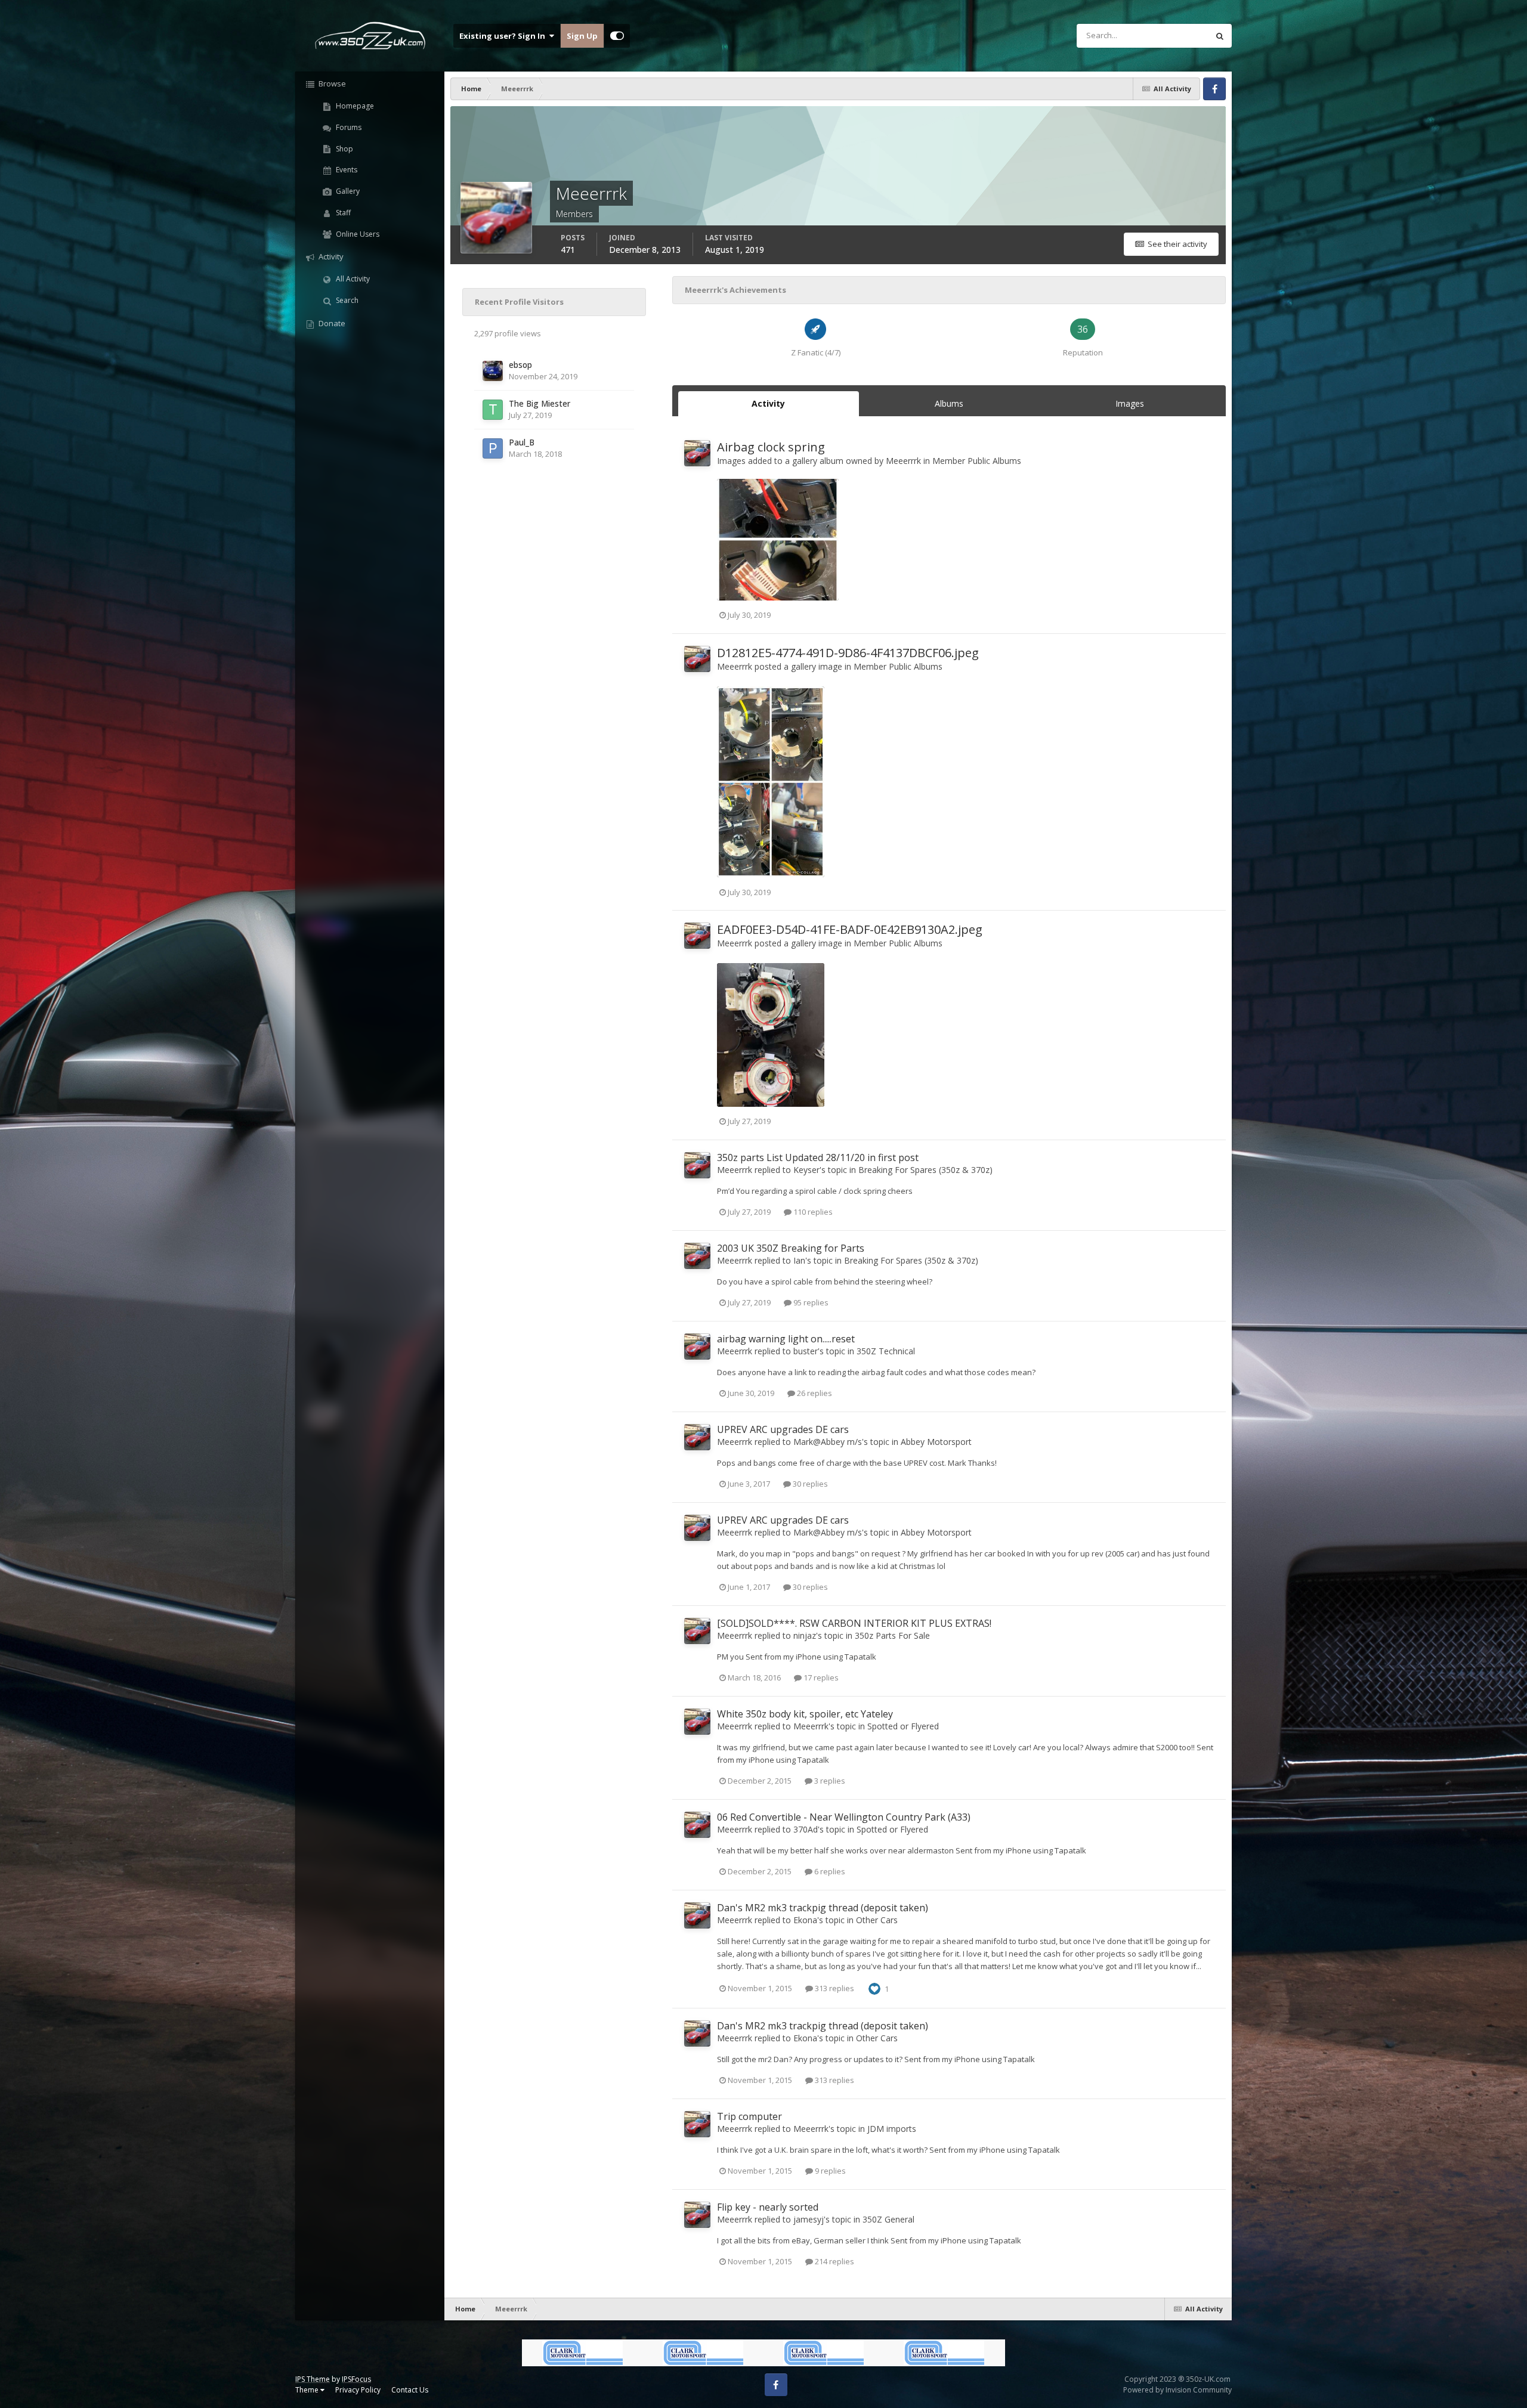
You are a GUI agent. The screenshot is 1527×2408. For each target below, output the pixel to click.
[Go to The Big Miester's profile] (493, 410)
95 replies (810, 1302)
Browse (331, 83)
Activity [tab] (768, 403)
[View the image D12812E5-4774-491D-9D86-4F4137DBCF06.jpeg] (771, 782)
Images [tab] (1130, 403)
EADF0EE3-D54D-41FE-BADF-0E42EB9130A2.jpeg (850, 929)
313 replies (834, 1988)
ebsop (520, 365)
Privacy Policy (358, 2390)
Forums (348, 127)
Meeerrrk (903, 461)
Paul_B (522, 442)
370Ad (806, 1829)
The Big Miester (540, 403)
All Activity (352, 279)
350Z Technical (886, 1351)
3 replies (829, 1781)
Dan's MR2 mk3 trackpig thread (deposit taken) (823, 1908)
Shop (344, 149)
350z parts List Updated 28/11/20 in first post (818, 1157)
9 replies (829, 2171)
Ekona (805, 1920)
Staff (342, 213)
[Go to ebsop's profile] (493, 371)
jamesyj (809, 2219)
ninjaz (805, 1635)
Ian (799, 1260)
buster (806, 1351)
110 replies (812, 1212)
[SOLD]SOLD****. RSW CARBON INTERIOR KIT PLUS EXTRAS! (854, 1623)
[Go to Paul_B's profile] (493, 448)
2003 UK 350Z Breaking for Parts (791, 1248)
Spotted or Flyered (903, 1726)
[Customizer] (617, 36)
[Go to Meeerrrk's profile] (697, 453)
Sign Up (582, 36)
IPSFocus (356, 2379)
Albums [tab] (949, 403)
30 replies (809, 1484)
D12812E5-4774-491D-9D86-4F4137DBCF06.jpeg (848, 653)
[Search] (1220, 36)
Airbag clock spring (771, 447)
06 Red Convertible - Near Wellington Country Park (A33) (844, 1817)
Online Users (357, 234)
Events (346, 170)
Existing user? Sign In (504, 36)
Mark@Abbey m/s (828, 1442)
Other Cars (877, 1920)
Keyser (806, 1170)
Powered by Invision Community (1177, 2390)
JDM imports (892, 2129)
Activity (330, 256)
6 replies (829, 1871)
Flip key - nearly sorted (768, 2207)
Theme (308, 2390)
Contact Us (410, 2390)
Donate (331, 323)
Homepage (354, 106)
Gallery (347, 191)
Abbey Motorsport (936, 1442)
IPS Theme (313, 2379)
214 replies (834, 2261)
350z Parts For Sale (892, 1635)
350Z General (888, 2219)
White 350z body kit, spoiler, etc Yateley (805, 1714)
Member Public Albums (977, 461)
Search (346, 300)
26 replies (814, 1393)
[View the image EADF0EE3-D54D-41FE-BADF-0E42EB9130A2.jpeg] (771, 1035)
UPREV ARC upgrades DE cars (783, 1429)
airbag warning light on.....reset (786, 1339)
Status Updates (1166, 35)
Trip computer (749, 2116)
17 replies (820, 1677)
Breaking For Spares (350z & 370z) (925, 1170)
